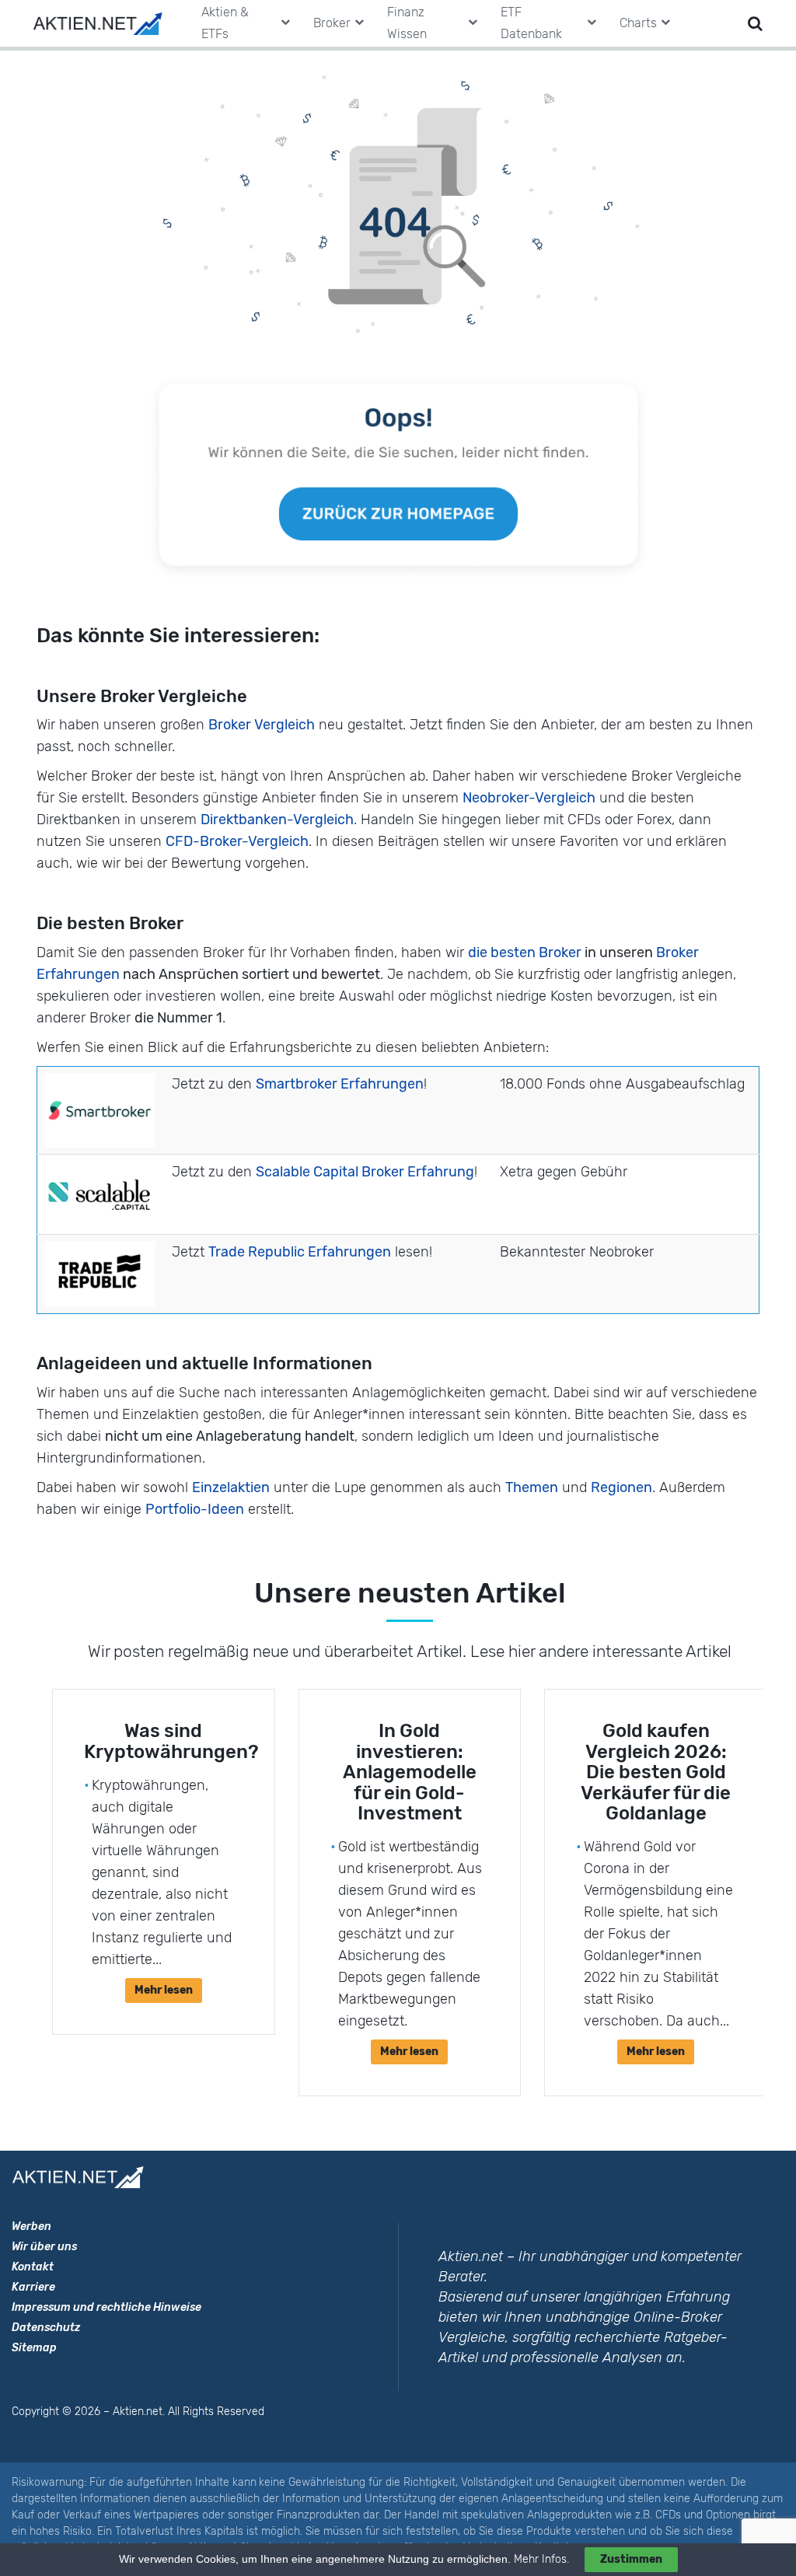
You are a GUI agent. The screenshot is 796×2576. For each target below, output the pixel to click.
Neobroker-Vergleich (529, 798)
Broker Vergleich (262, 725)
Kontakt (33, 2267)
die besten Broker (525, 952)
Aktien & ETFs (225, 23)
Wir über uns (44, 2247)
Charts (638, 23)
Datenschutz (46, 2328)
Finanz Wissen (407, 23)
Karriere (33, 2287)
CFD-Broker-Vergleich (237, 841)
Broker (332, 23)
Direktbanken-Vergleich (277, 820)
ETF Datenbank (531, 23)
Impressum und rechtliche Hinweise (106, 2307)
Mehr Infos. (543, 2559)
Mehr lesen (164, 1990)
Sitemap (34, 2348)
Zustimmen (631, 2559)
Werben (31, 2226)
